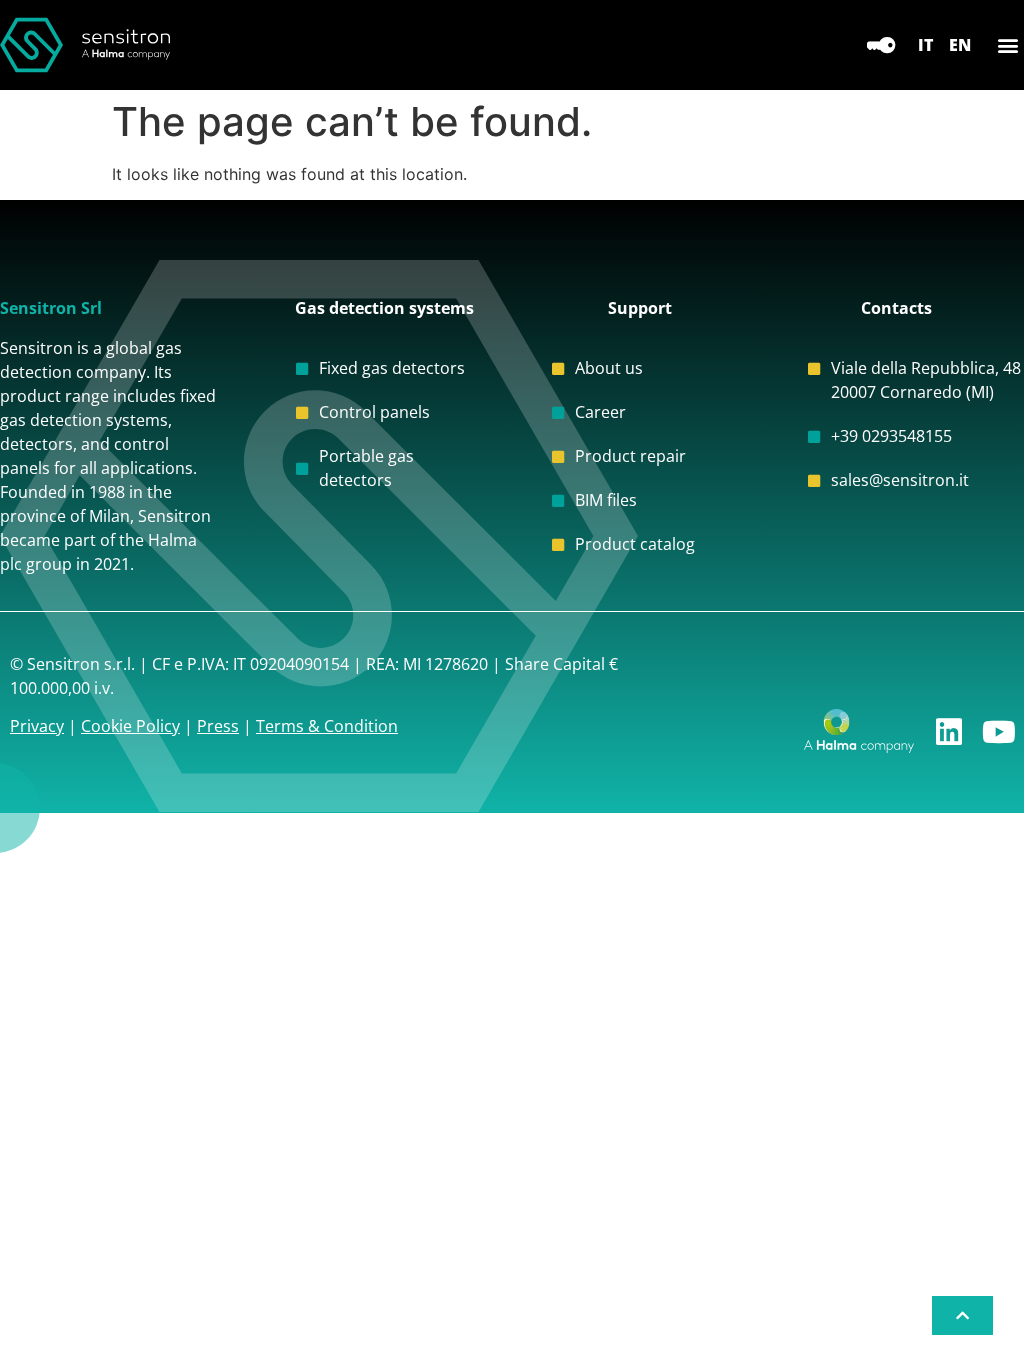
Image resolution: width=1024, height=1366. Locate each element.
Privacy (37, 726)
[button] (1007, 45)
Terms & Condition (327, 726)
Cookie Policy (130, 726)
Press (218, 726)
